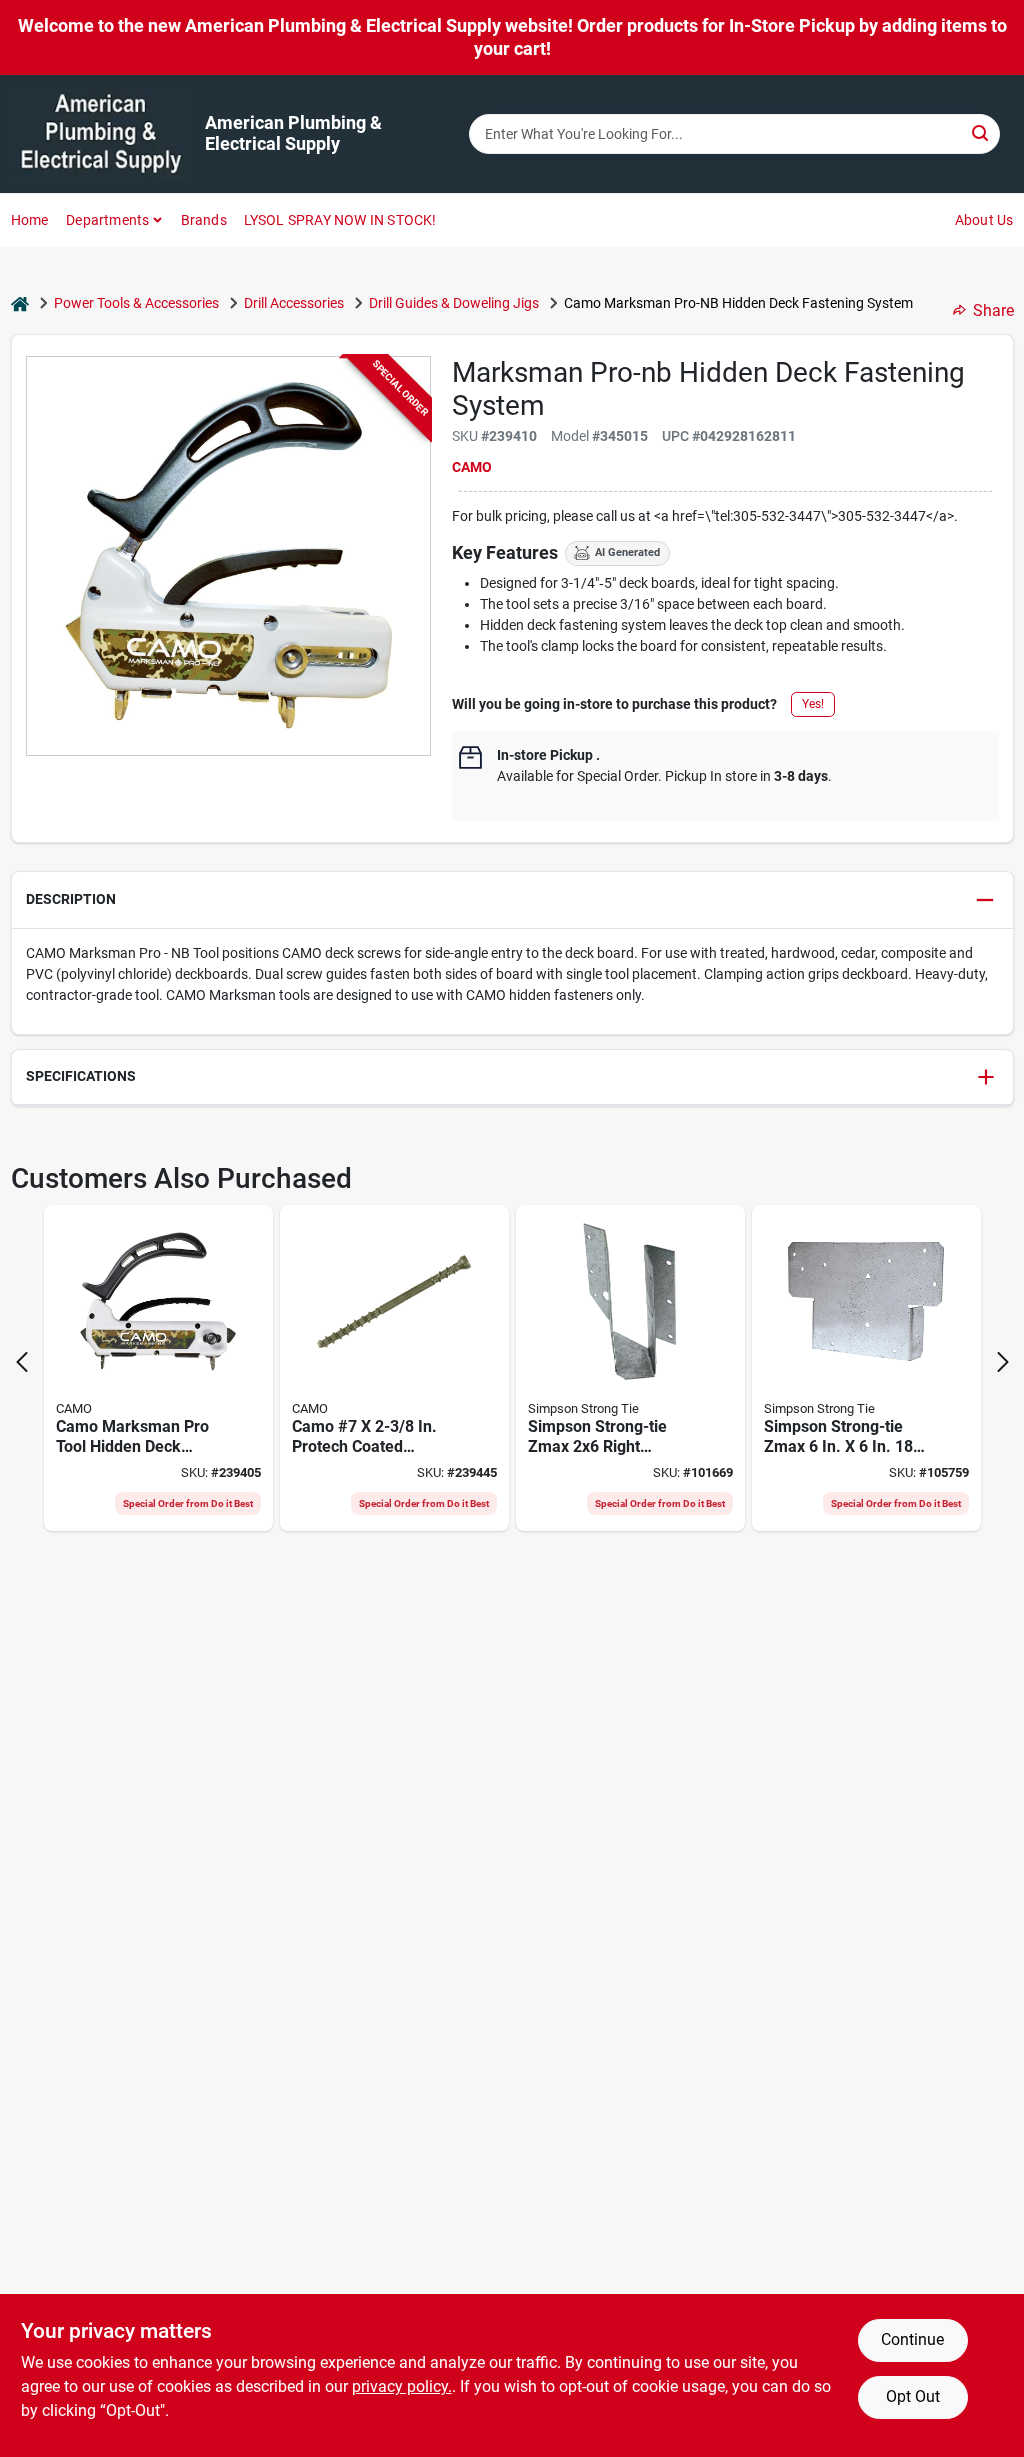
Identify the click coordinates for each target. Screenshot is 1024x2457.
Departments (107, 220)
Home (30, 220)
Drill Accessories (294, 303)
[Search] (981, 132)
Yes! (813, 704)
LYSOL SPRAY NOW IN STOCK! (340, 220)
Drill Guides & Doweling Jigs (454, 303)
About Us (984, 220)
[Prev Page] (22, 1362)
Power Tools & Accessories (136, 303)
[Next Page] (1003, 1362)
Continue (912, 2339)
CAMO (472, 467)
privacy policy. (402, 2386)
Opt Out (913, 2396)
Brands (204, 220)
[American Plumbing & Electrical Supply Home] (101, 134)
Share (993, 310)
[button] (512, 900)
